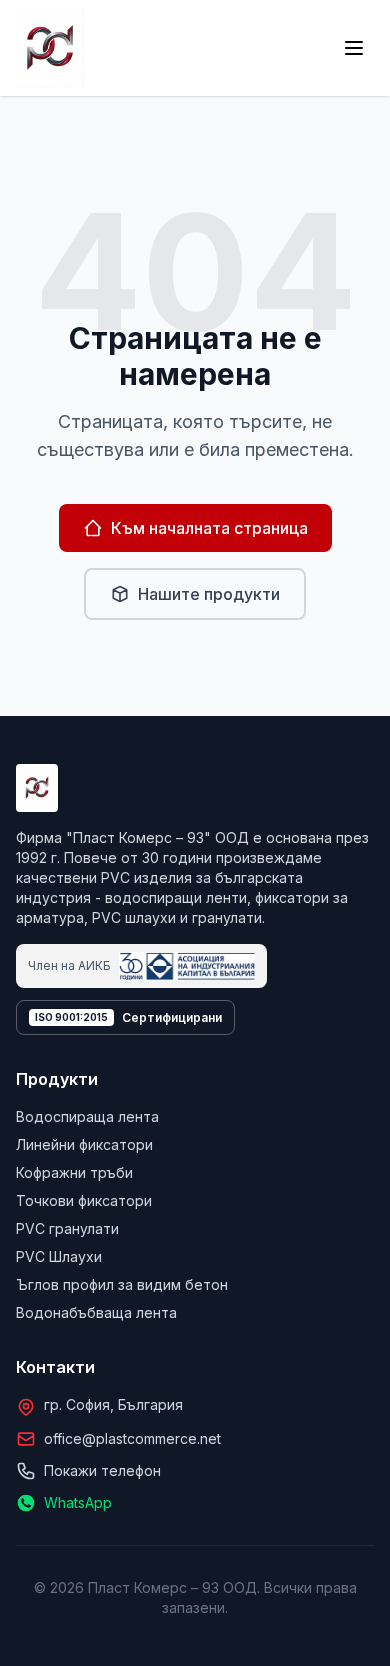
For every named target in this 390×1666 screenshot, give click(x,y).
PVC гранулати (67, 1228)
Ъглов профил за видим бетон (122, 1284)
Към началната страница (209, 528)
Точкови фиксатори (84, 1200)
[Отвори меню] (354, 48)
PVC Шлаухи (59, 1256)
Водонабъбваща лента (96, 1312)
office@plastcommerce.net (132, 1438)
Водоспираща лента (87, 1116)
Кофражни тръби (74, 1172)
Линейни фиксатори (84, 1144)
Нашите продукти (209, 594)
